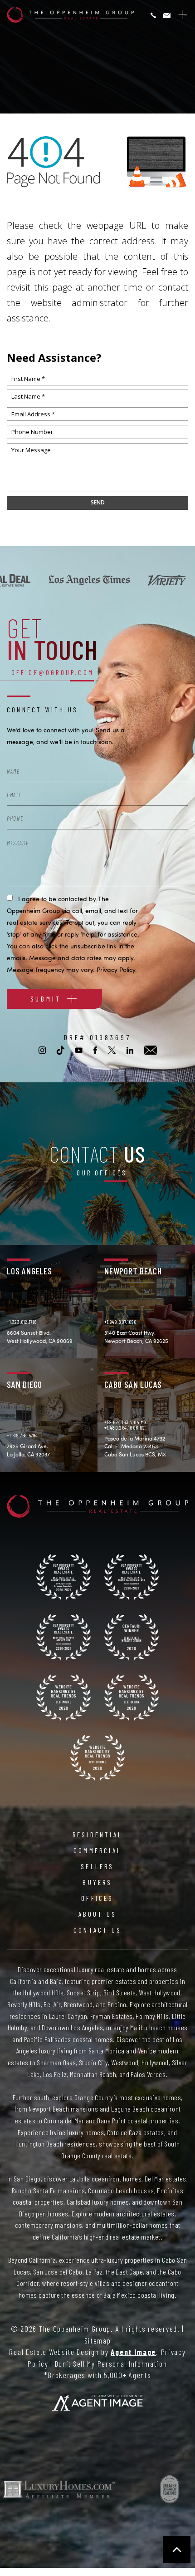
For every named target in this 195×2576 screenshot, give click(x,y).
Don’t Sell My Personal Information (111, 2364)
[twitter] (112, 1050)
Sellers (97, 1866)
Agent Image (133, 2352)
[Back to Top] (177, 2550)
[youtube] (79, 1050)
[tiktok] (61, 1050)
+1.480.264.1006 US (124, 1427)
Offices (97, 1898)
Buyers (97, 1882)
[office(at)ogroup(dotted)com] (167, 16)
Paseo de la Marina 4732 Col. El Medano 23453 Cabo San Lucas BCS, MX (135, 1446)
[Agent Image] (97, 2403)
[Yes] (10, 897)
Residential (97, 1835)
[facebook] (95, 1050)
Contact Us (97, 1930)
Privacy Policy (116, 970)
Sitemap (98, 2340)
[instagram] (42, 1050)
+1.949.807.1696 (120, 1322)
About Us (98, 1914)
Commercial (97, 1851)
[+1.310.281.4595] (153, 16)
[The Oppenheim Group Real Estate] (70, 15)
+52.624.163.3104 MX (125, 1422)
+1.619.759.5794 (22, 1435)
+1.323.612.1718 (22, 1322)
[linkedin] (130, 1050)
